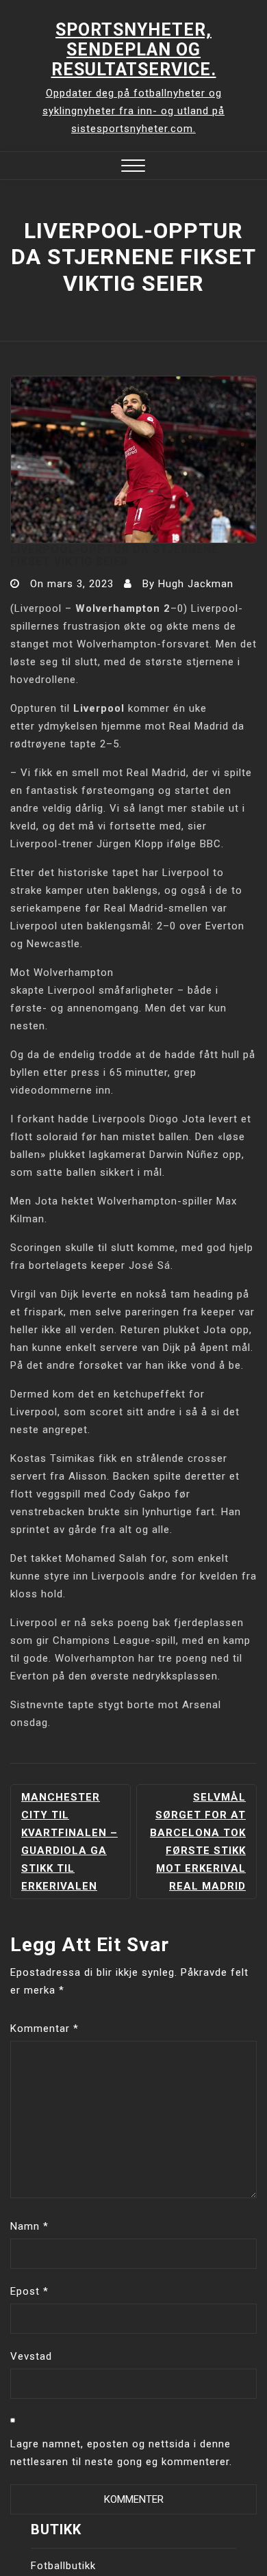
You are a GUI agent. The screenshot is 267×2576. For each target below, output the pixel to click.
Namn (29, 2226)
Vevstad (31, 2356)
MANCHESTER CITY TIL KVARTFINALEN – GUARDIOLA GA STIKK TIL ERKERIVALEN (69, 1842)
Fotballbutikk (63, 2566)
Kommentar (44, 2028)
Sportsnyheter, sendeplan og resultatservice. (134, 50)
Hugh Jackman (196, 584)
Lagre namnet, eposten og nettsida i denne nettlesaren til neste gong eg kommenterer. (121, 2453)
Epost (29, 2291)
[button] (133, 167)
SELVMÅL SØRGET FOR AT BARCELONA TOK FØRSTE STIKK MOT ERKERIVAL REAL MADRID (198, 1842)
